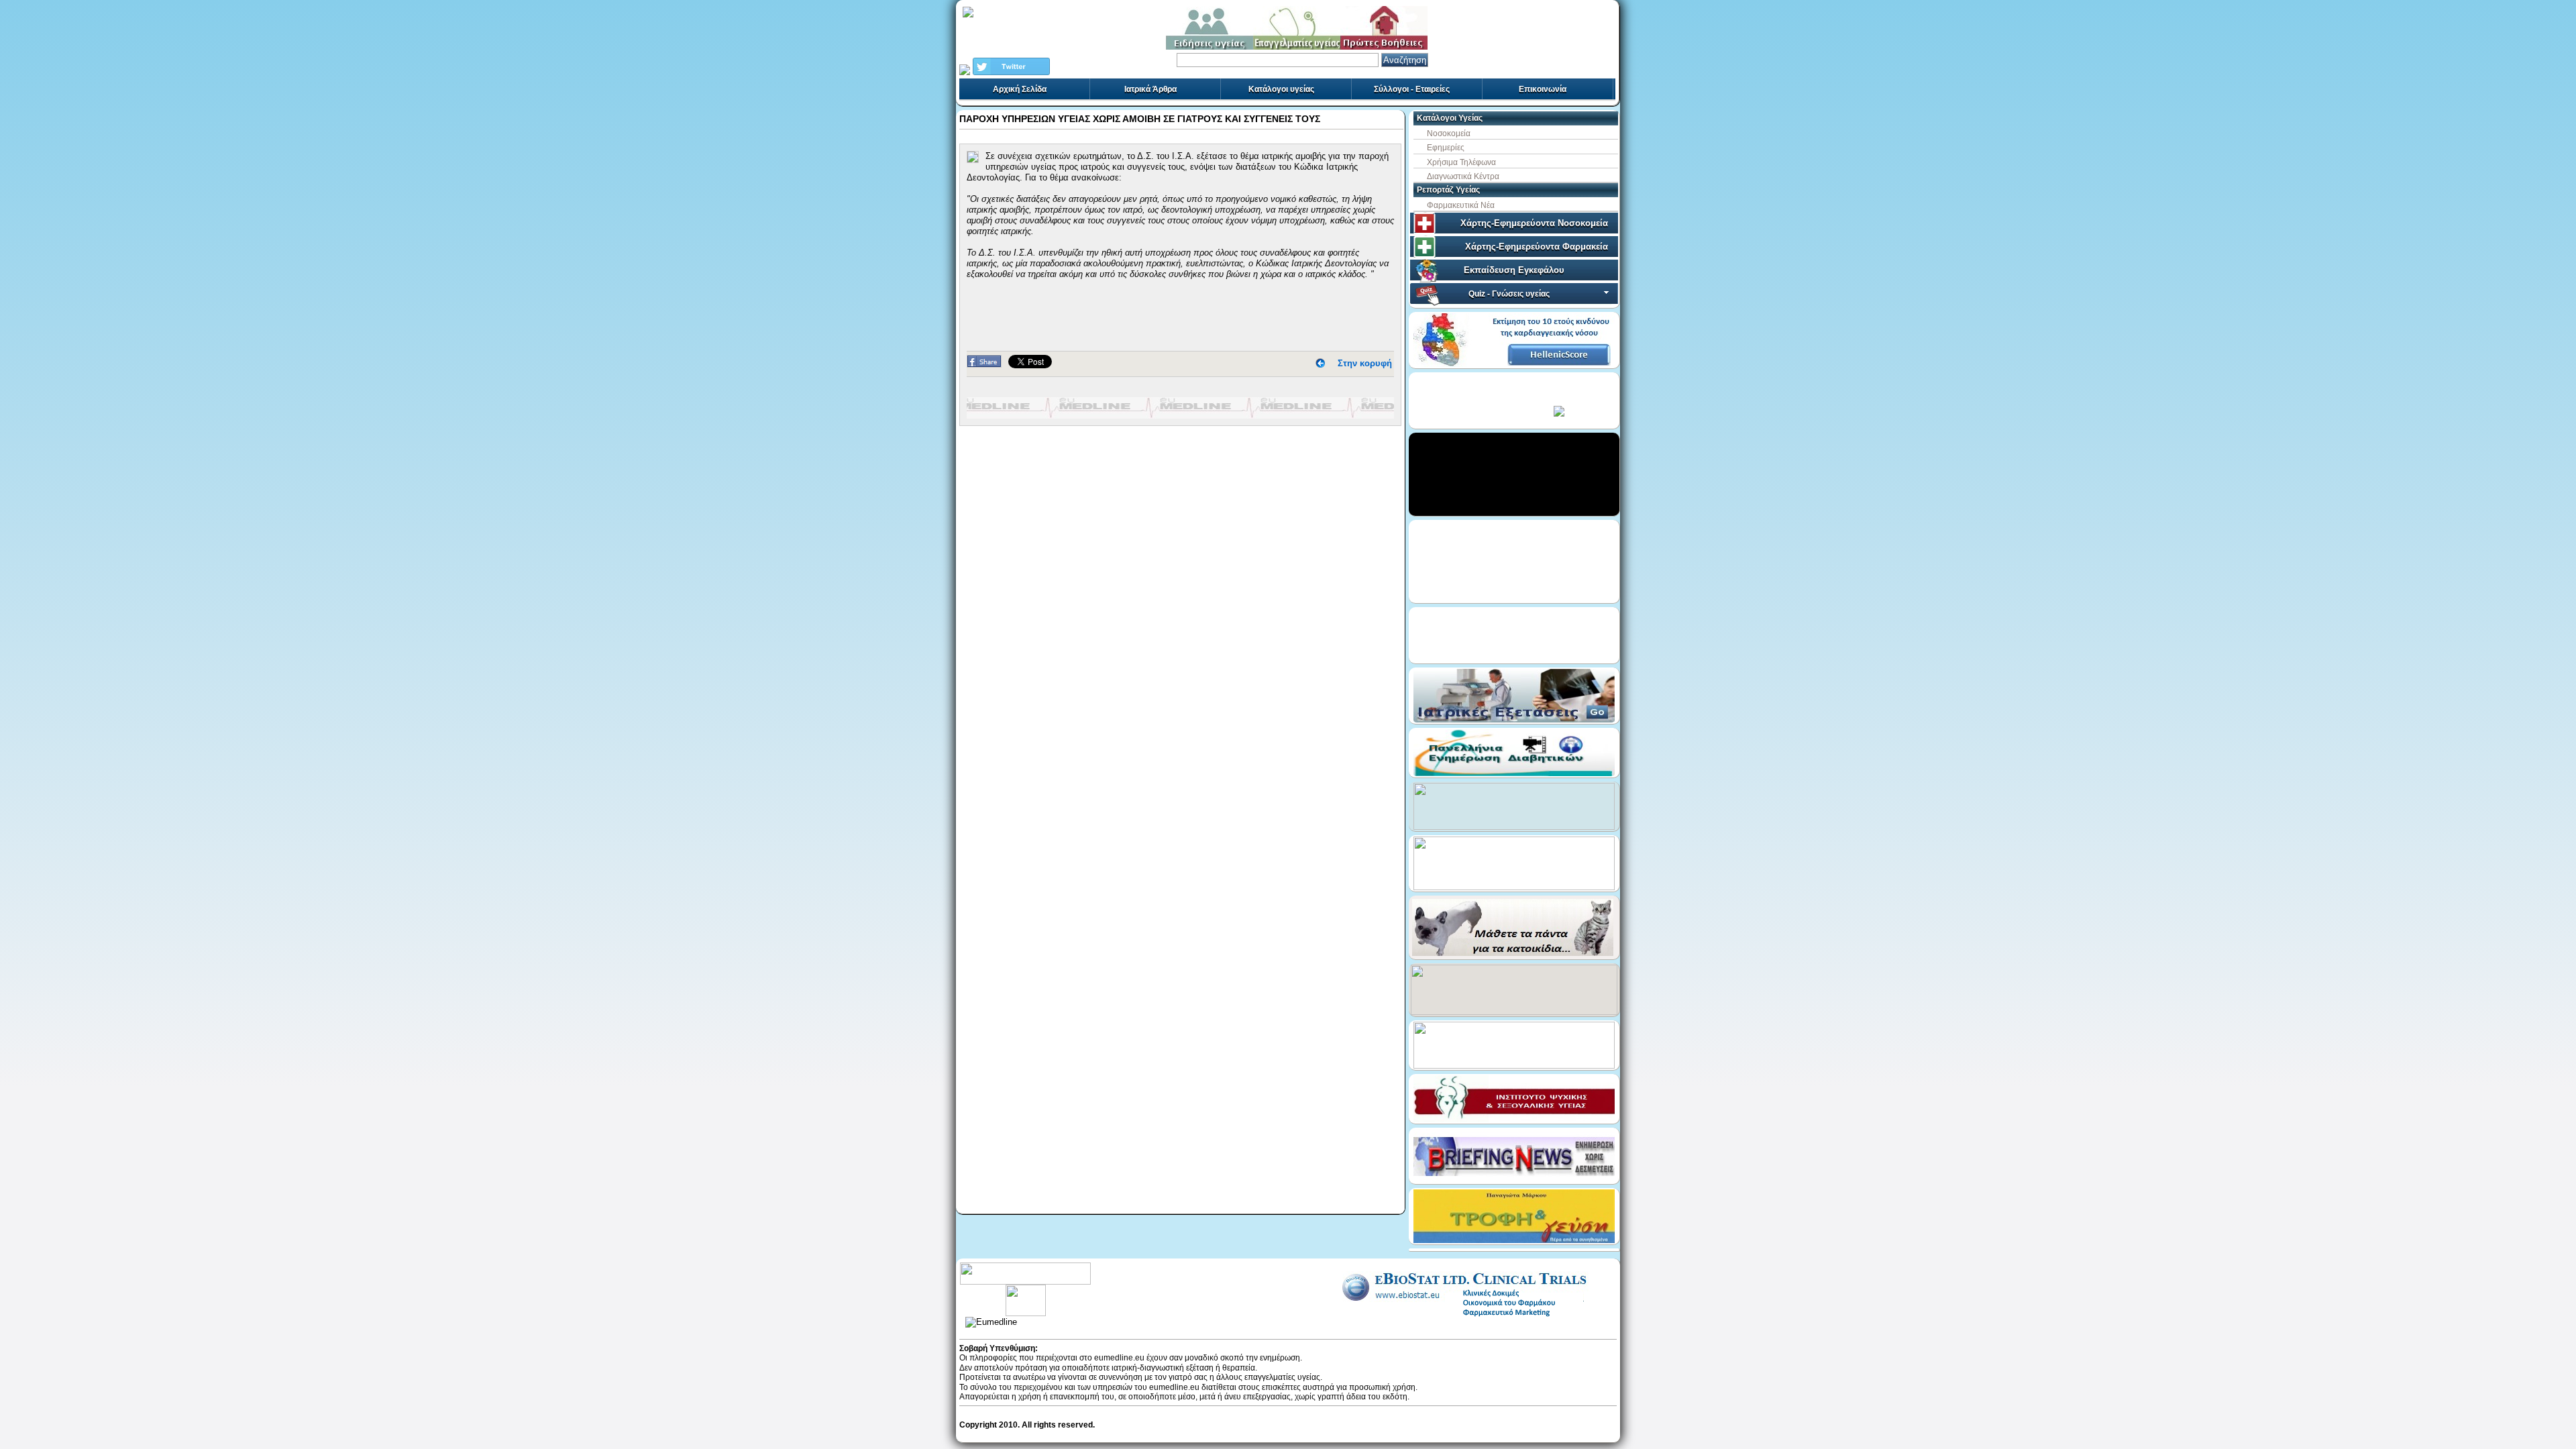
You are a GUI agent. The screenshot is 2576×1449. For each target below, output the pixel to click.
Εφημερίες (1446, 148)
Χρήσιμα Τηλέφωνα (1461, 162)
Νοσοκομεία (1449, 133)
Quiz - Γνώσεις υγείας (1509, 294)
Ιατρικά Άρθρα (1150, 89)
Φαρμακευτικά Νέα (1461, 205)
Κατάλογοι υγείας (1281, 89)
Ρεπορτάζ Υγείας (1448, 190)
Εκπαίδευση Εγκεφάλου (1514, 270)
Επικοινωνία (1543, 89)
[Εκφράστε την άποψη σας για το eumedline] (1025, 1289)
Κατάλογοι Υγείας (1450, 118)
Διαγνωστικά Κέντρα (1463, 176)
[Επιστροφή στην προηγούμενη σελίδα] (1320, 363)
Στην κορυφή (1365, 363)
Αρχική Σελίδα (1020, 89)
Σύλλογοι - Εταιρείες (1412, 89)
